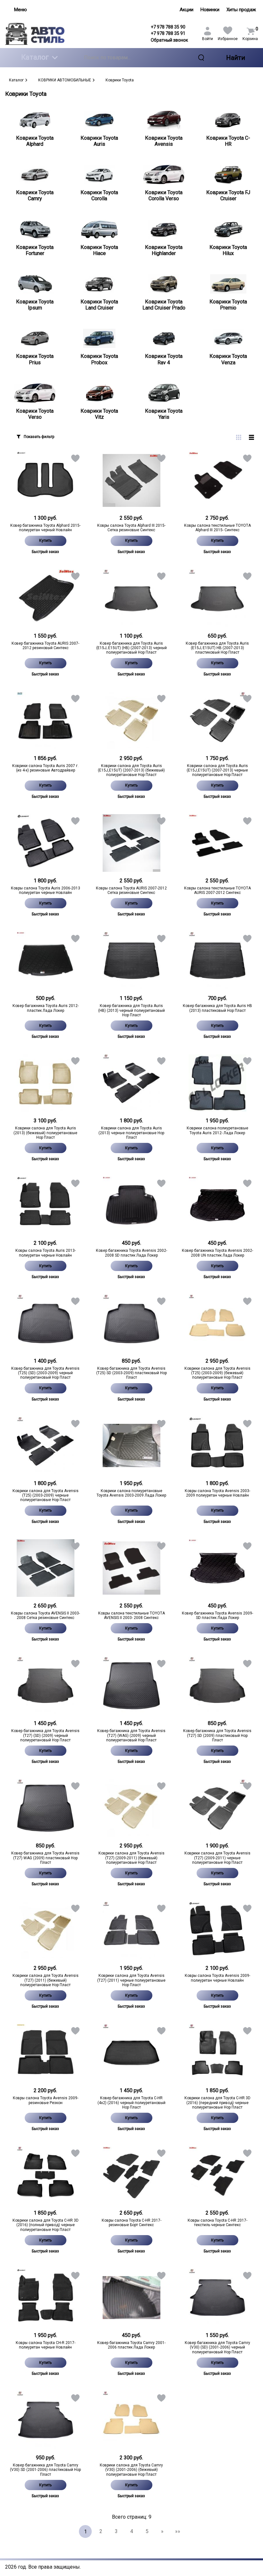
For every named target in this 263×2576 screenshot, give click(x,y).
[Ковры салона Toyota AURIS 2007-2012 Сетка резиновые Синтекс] (131, 843)
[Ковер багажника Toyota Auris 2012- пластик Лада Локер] (46, 961)
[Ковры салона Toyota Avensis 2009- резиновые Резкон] (46, 2053)
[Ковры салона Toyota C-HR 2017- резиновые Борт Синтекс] (131, 2175)
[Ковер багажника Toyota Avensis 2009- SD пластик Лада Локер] (217, 1568)
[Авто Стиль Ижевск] (35, 34)
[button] (75, 460)
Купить (45, 541)
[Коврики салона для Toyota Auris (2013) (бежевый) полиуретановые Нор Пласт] (46, 1083)
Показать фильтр (39, 437)
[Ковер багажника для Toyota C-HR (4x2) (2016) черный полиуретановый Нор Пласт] (131, 2053)
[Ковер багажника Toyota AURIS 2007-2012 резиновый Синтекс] (46, 598)
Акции (187, 10)
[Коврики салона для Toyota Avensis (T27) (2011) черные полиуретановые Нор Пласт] (131, 1930)
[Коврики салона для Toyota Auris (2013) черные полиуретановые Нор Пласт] (131, 1083)
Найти (236, 58)
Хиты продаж (241, 10)
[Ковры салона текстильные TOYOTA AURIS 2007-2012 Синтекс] (217, 843)
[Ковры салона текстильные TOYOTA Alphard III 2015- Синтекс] (217, 480)
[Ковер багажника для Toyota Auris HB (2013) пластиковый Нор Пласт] (217, 961)
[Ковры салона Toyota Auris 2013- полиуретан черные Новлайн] (46, 1205)
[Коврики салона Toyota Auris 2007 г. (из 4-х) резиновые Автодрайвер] (46, 721)
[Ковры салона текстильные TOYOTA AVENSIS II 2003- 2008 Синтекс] (131, 1568)
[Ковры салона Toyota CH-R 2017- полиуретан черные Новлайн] (46, 2298)
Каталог (35, 57)
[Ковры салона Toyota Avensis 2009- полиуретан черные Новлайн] (217, 1930)
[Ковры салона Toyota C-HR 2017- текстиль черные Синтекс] (217, 2175)
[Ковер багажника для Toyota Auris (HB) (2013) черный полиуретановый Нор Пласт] (131, 961)
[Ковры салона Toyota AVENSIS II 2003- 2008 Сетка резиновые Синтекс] (46, 1568)
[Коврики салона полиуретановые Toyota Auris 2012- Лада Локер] (217, 1083)
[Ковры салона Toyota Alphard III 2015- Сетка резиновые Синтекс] (131, 480)
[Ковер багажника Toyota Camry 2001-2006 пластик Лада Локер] (131, 2298)
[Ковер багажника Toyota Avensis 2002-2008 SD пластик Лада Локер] (131, 1205)
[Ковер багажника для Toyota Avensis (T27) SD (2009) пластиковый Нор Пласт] (217, 1686)
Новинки (210, 10)
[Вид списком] (251, 437)
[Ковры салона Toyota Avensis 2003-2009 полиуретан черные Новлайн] (217, 1446)
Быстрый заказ (45, 552)
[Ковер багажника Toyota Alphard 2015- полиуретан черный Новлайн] (46, 480)
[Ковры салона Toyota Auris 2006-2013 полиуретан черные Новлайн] (46, 843)
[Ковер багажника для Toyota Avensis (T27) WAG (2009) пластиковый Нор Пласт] (46, 1808)
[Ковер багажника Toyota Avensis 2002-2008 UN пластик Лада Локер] (217, 1205)
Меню (21, 10)
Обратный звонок (169, 40)
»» (178, 2531)
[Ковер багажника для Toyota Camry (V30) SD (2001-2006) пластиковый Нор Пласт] (46, 2420)
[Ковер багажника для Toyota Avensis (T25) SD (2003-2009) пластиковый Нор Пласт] (131, 1323)
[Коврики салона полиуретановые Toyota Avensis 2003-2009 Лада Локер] (131, 1446)
